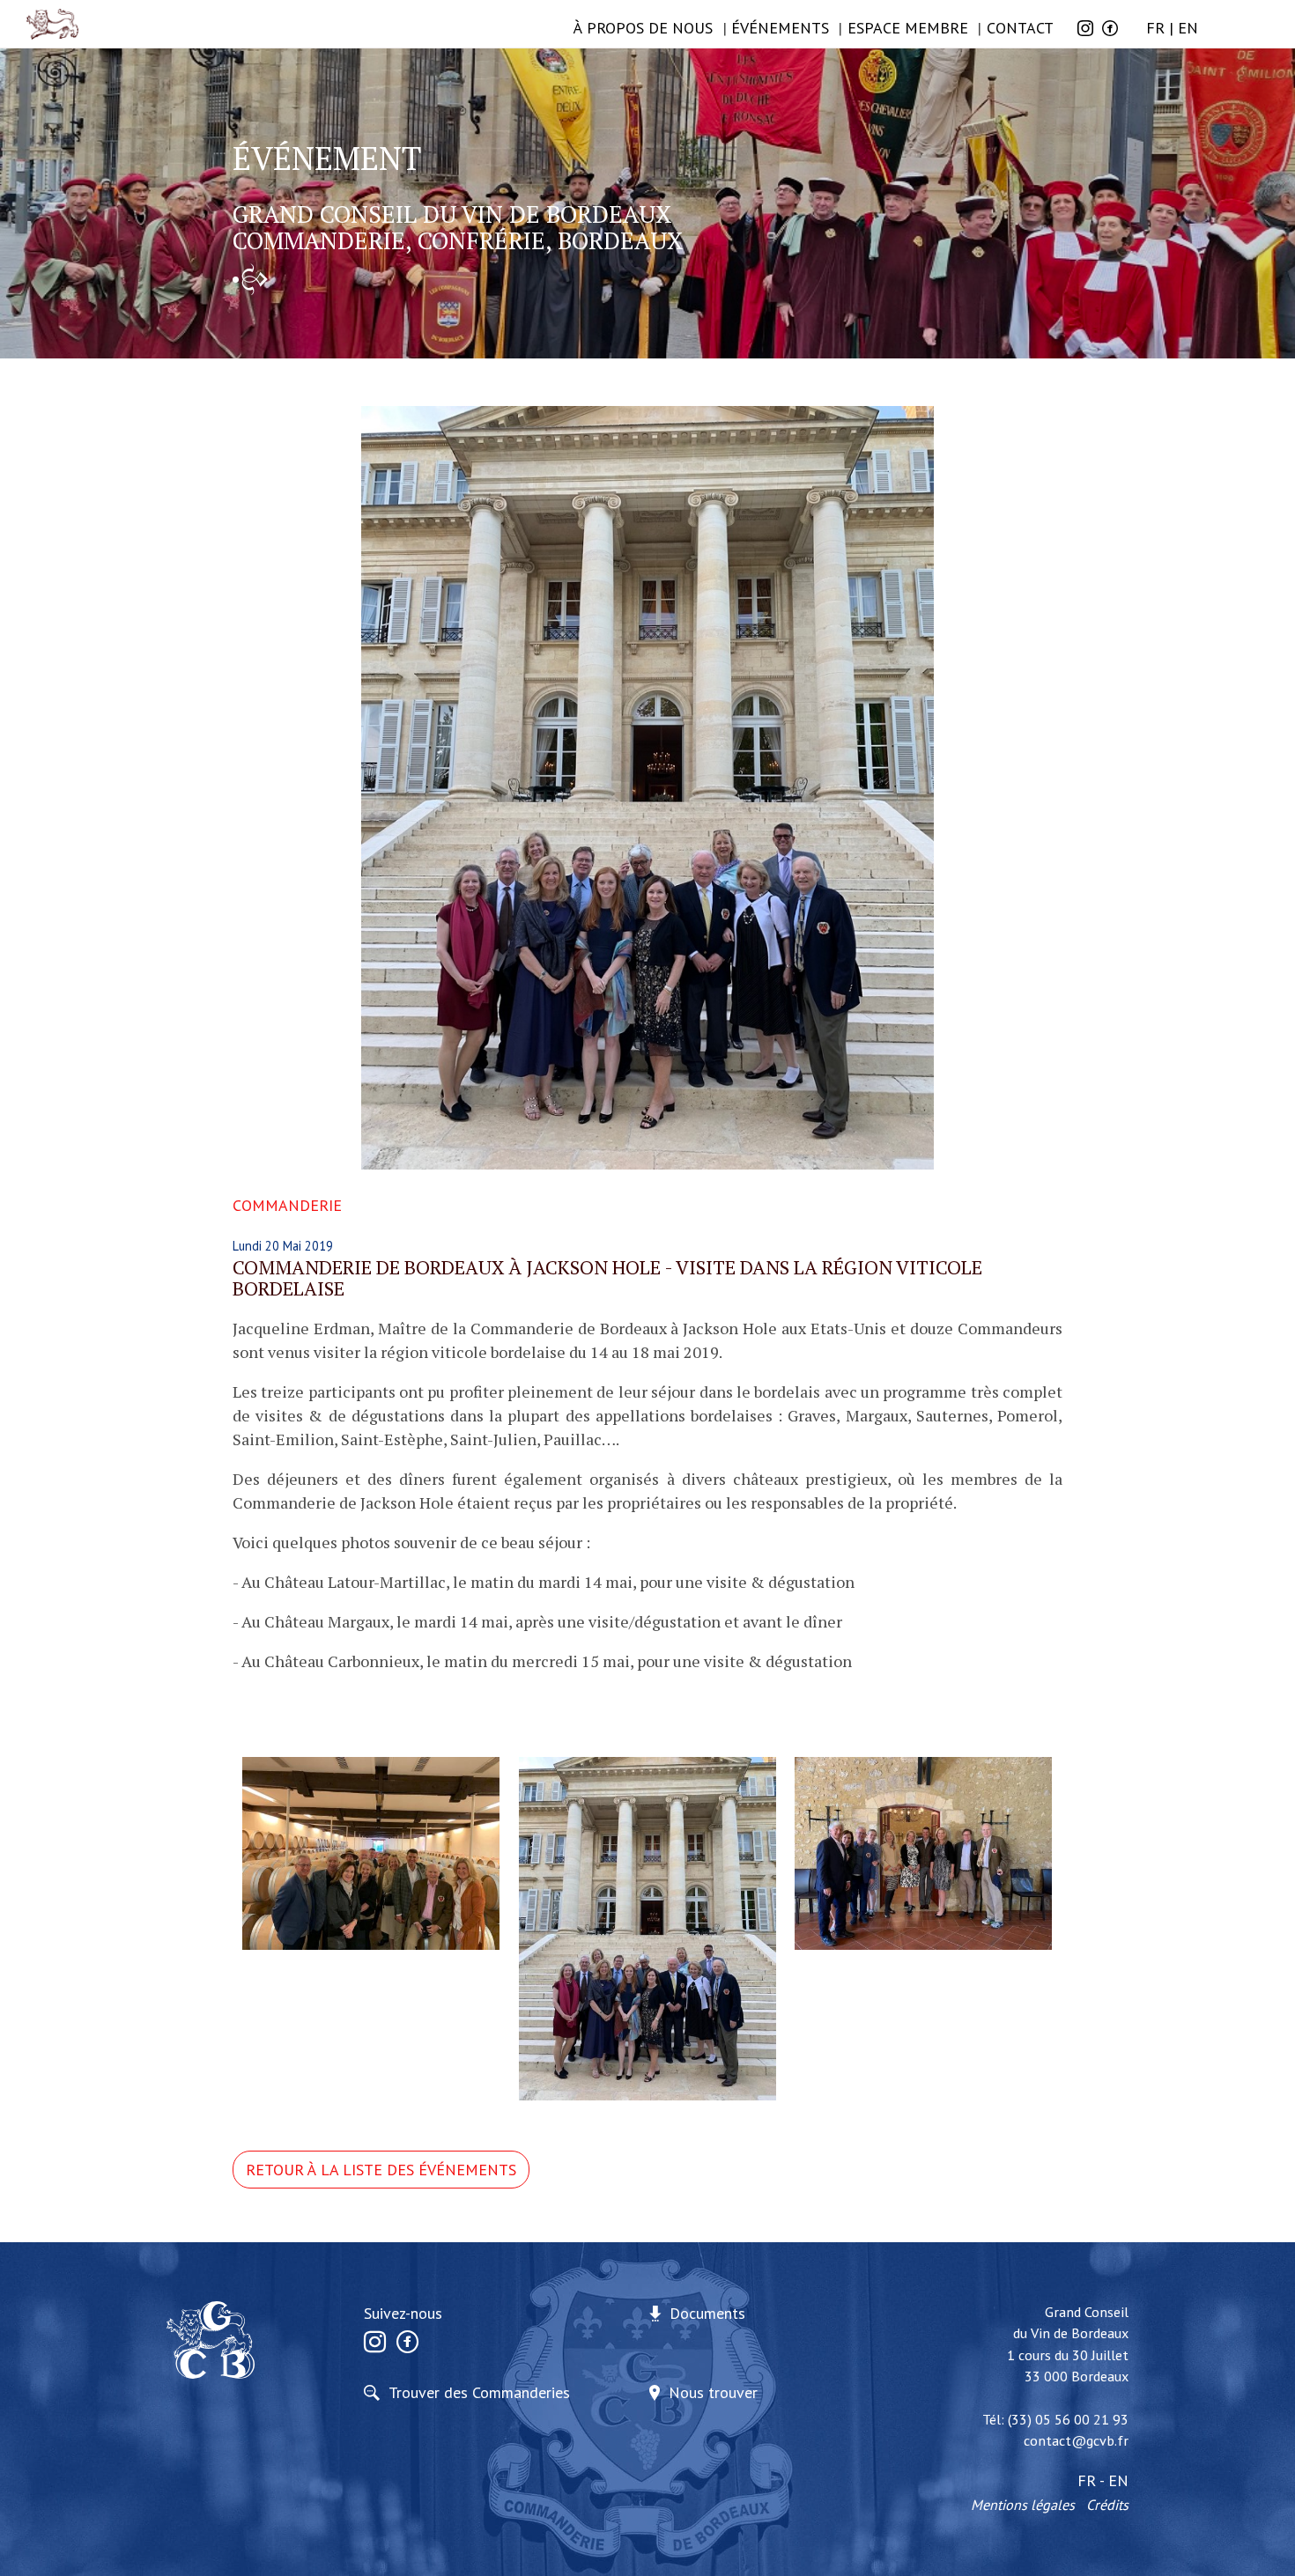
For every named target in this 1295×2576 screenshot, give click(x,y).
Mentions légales (1023, 2505)
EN (1188, 28)
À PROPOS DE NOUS (643, 28)
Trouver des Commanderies (479, 2392)
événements (780, 28)
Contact (1020, 28)
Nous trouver (713, 2392)
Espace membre (908, 28)
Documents (707, 2313)
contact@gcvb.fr (1076, 2440)
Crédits (1107, 2505)
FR (1155, 28)
